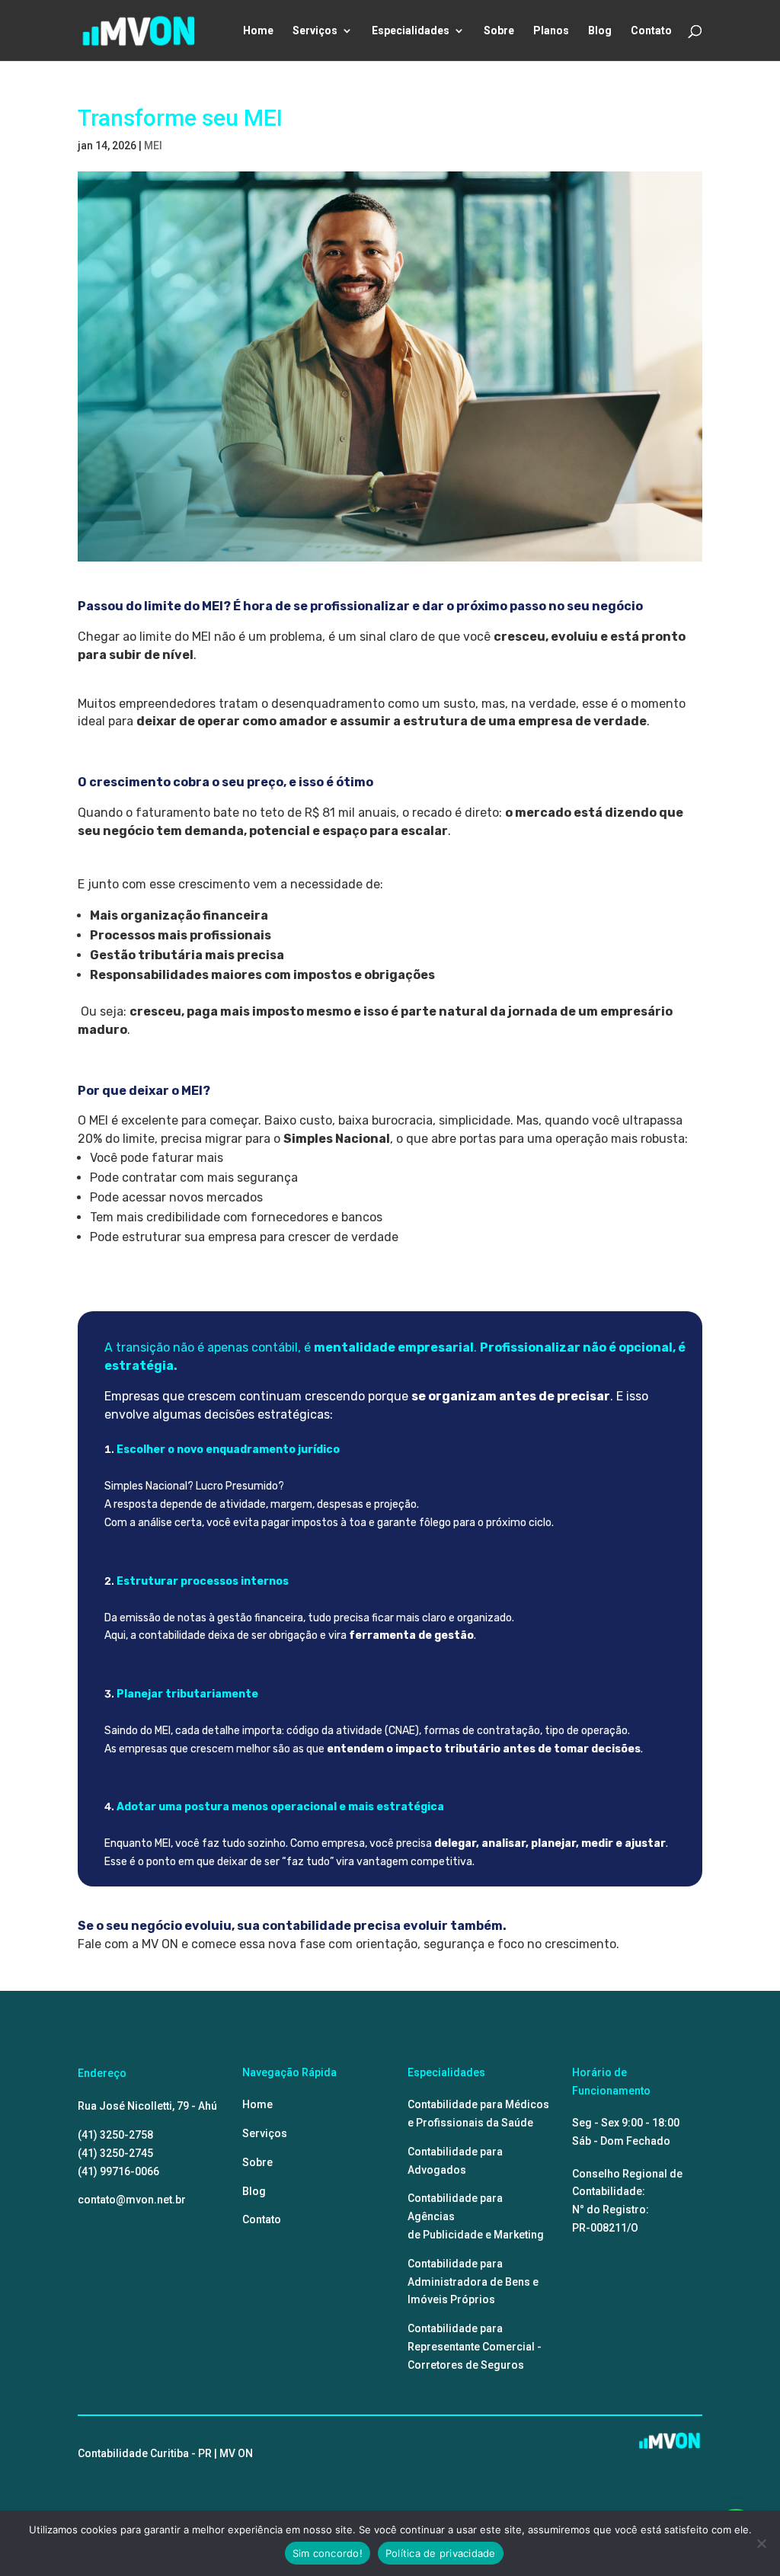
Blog (600, 31)
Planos (551, 31)
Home (258, 31)
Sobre (499, 31)
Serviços (315, 31)
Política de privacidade (441, 2553)
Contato (651, 31)
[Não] (761, 2543)
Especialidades (411, 31)
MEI (153, 146)
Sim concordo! (328, 2553)
